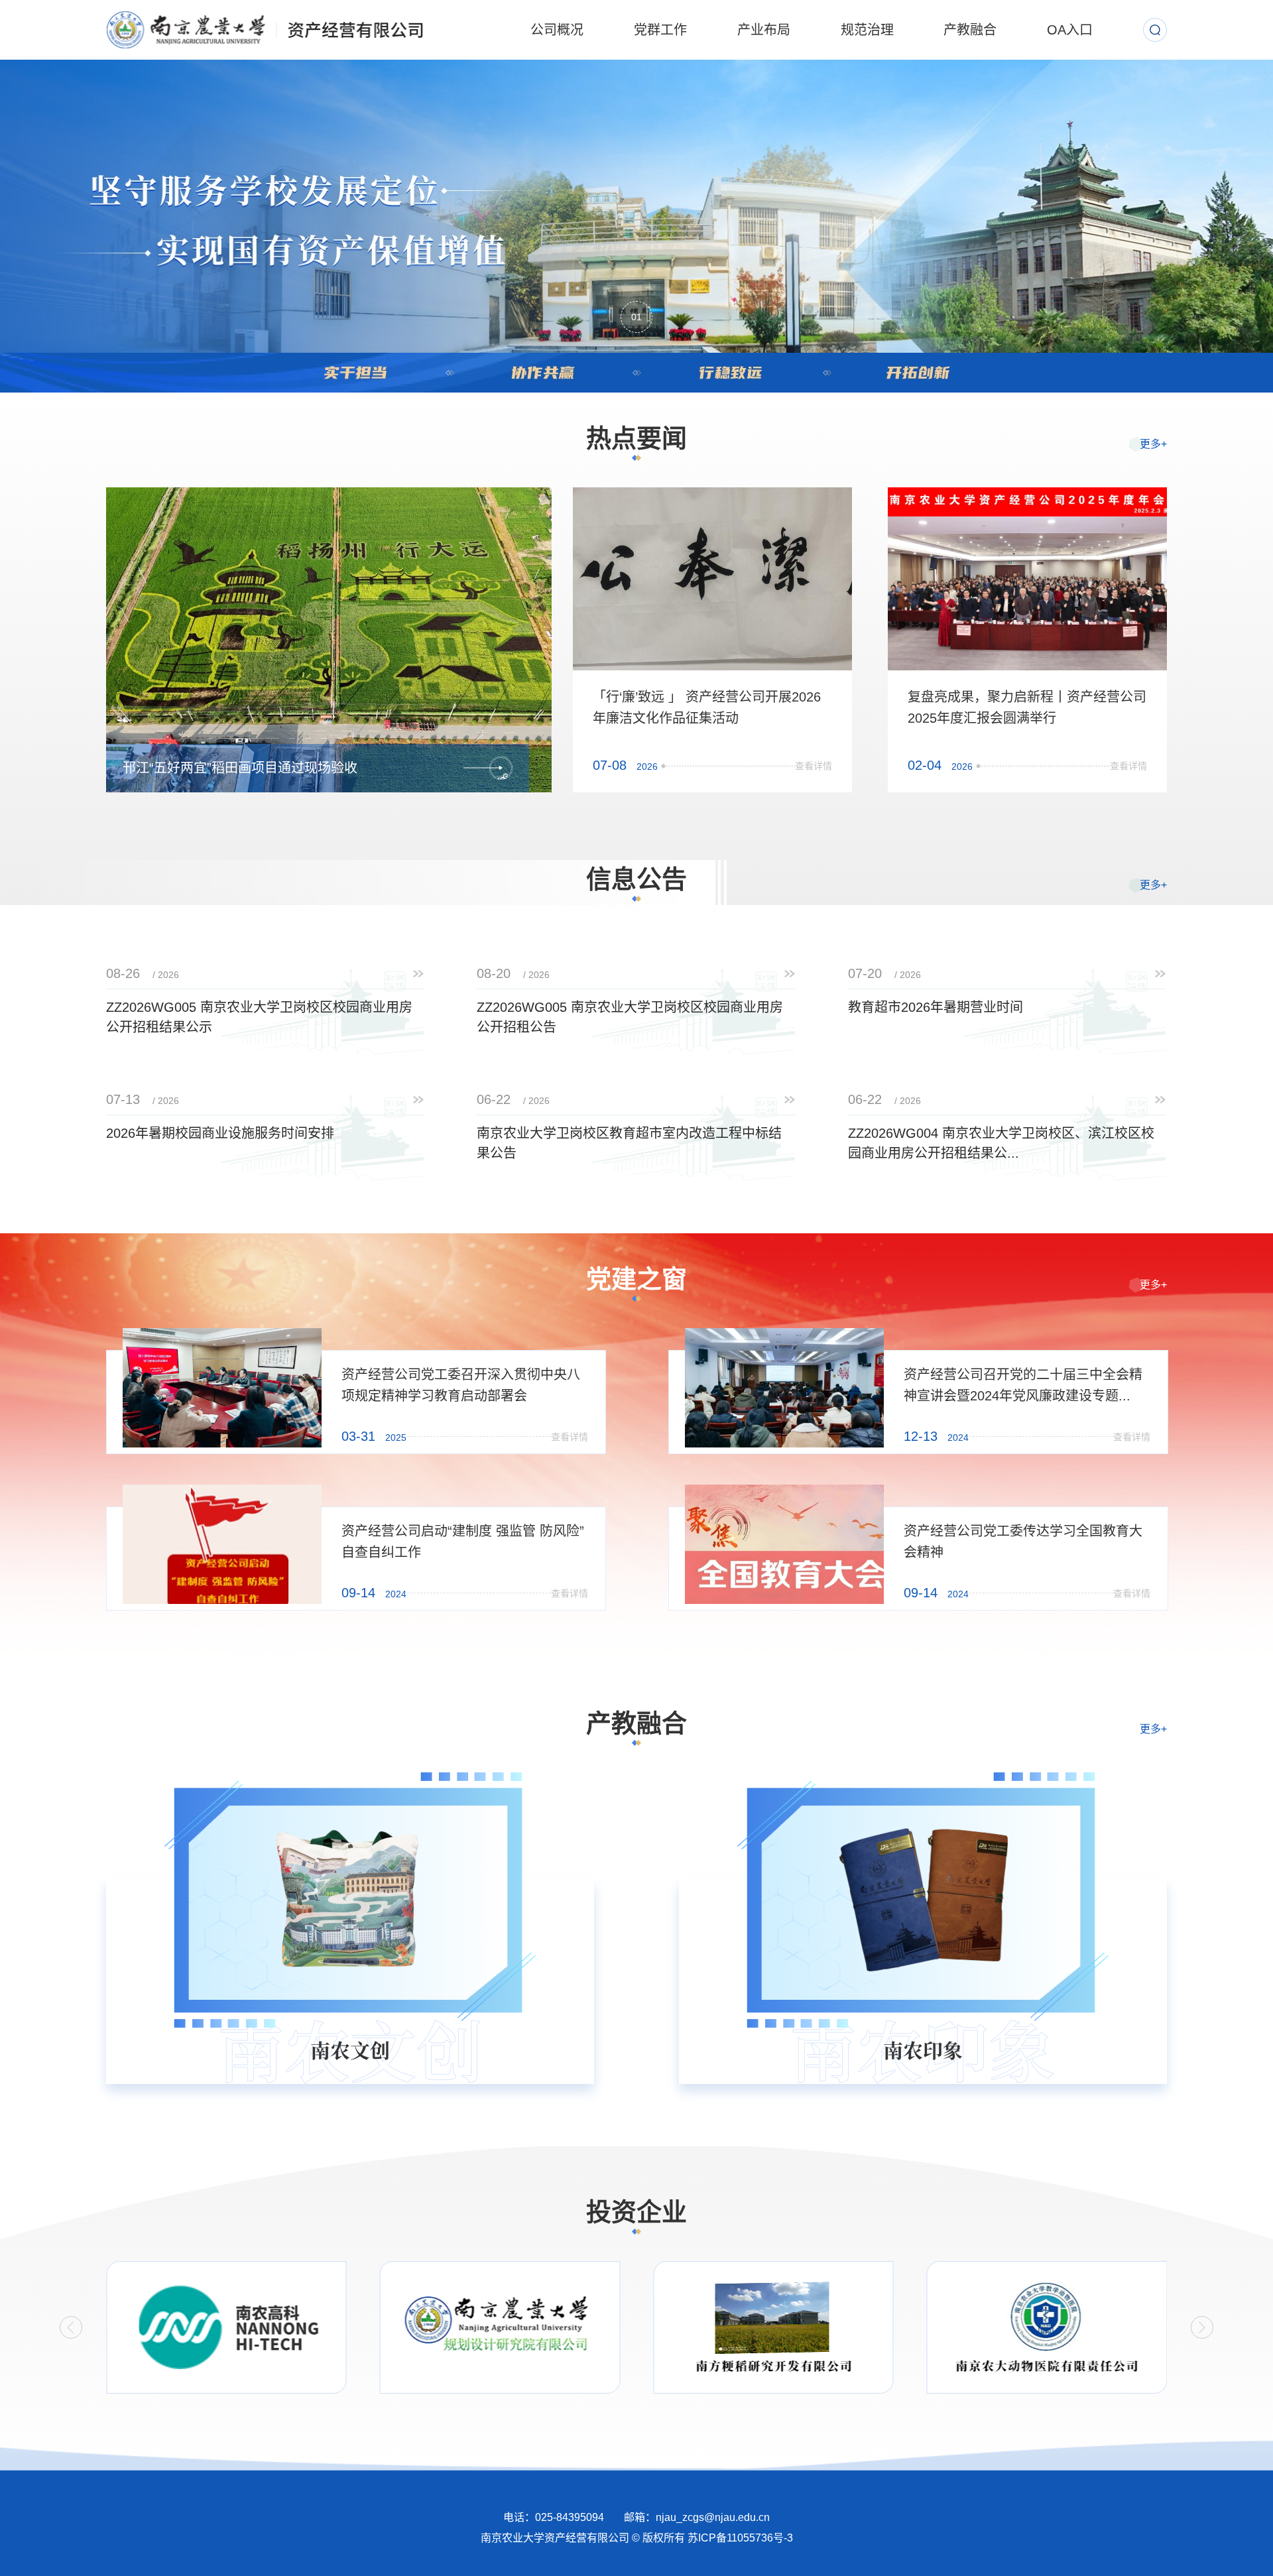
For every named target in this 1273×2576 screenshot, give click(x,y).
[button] (71, 2327)
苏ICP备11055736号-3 (740, 2538)
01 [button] (636, 317)
